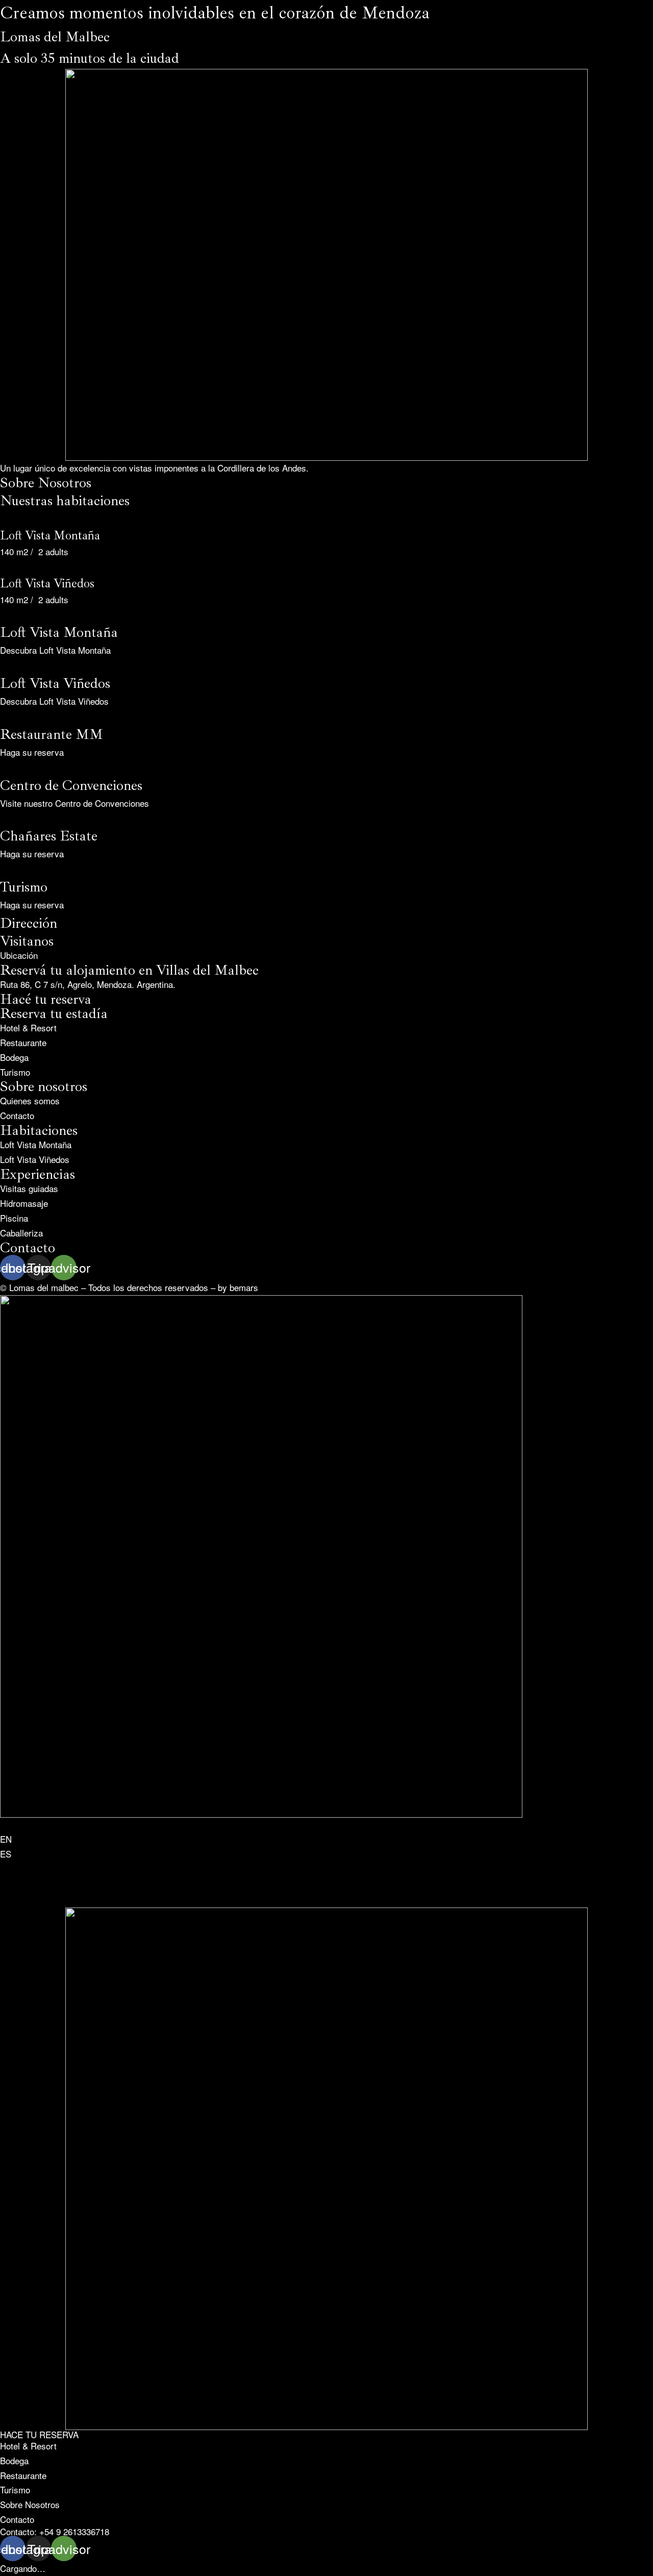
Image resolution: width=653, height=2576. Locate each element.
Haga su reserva (32, 752)
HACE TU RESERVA (39, 2434)
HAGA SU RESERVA (40, 580)
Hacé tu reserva (46, 999)
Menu (10, 19)
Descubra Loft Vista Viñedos (54, 701)
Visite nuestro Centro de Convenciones (74, 803)
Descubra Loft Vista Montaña (55, 650)
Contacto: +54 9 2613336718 (55, 2531)
